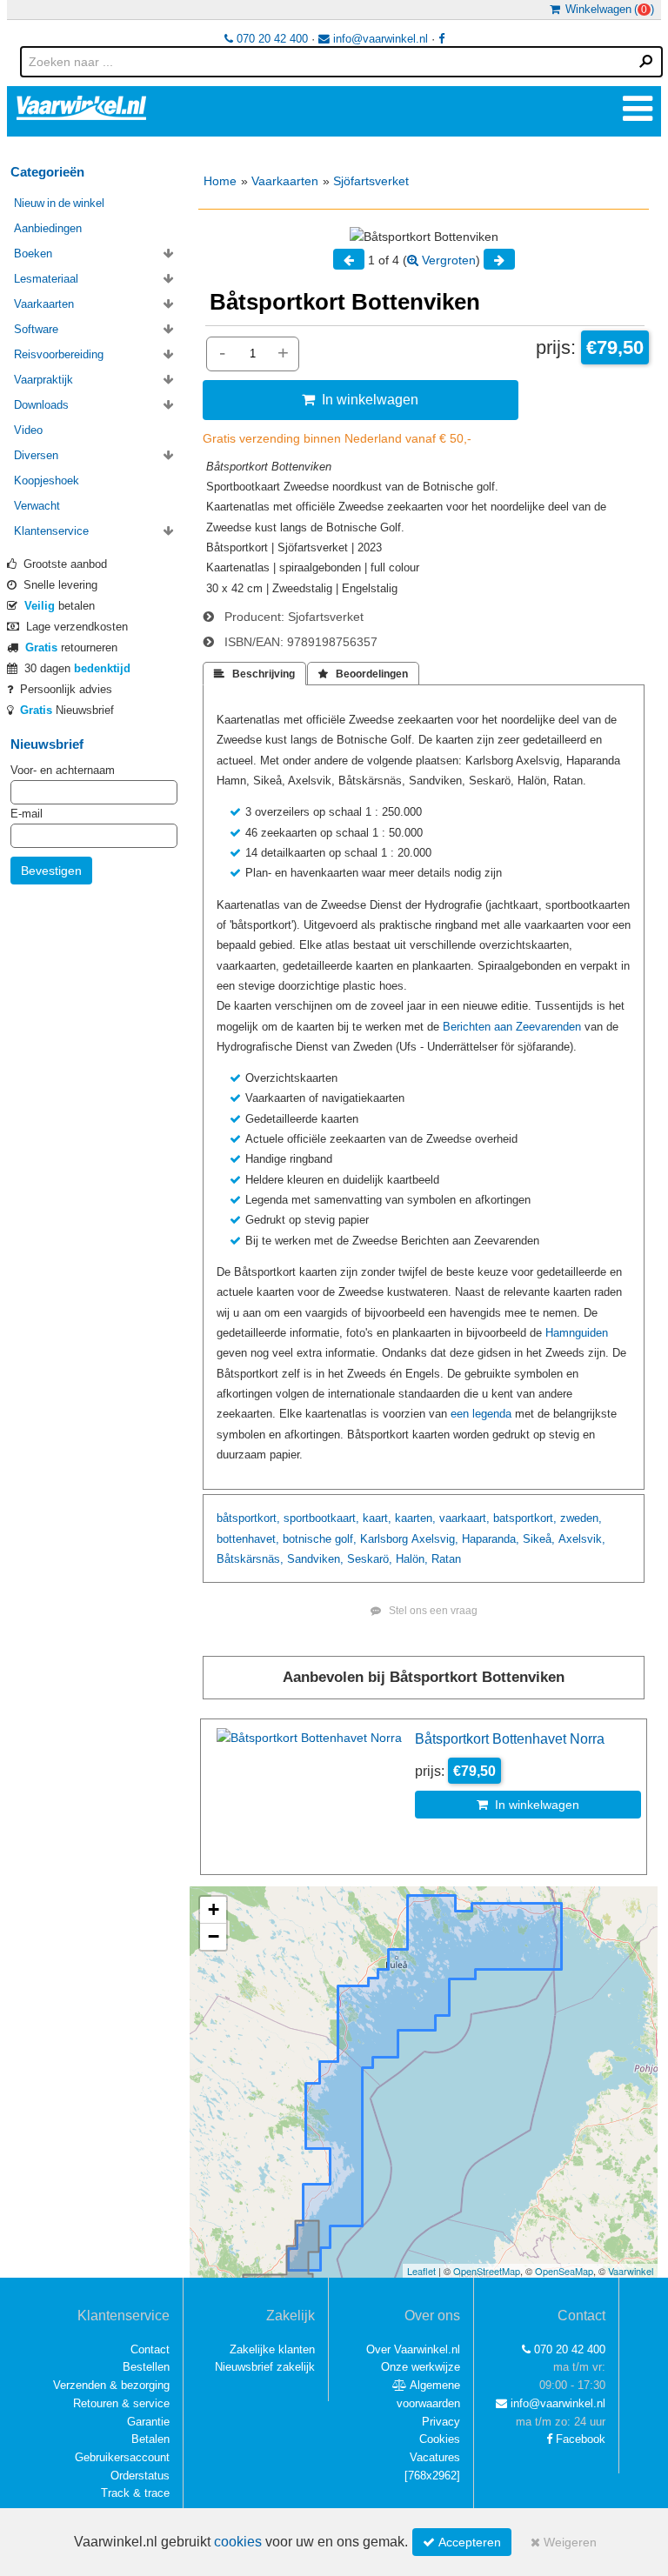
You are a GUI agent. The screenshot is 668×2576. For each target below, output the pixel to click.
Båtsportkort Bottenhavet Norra (510, 1738)
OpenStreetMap (487, 2271)
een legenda (481, 1414)
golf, (346, 1539)
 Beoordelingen (363, 674)
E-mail (27, 814)
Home (220, 181)
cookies (238, 2542)
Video (28, 430)
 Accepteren (462, 2542)
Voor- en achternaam (63, 770)
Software (36, 329)
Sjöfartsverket (371, 181)
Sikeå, (539, 1539)
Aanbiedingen (48, 228)
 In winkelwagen (360, 399)
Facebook (579, 2439)
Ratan (446, 1559)
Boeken (33, 254)
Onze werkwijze (421, 2367)
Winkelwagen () (607, 9)
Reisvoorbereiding (59, 354)
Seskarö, (370, 1559)
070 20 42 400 (271, 39)
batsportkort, (525, 1518)
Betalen (150, 2439)
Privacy (441, 2422)
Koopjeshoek (47, 480)
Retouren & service (121, 2403)
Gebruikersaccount (122, 2457)
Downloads (41, 405)
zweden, (581, 1518)
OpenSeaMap (564, 2271)
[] (432, 2476)
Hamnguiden (577, 1333)
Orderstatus (140, 2476)
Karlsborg (384, 1539)
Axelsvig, (435, 1539)
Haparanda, (491, 1539)
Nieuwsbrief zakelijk (265, 2367)
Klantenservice (51, 531)
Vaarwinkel (631, 2271)
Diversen (36, 455)
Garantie (148, 2422)
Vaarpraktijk (43, 380)
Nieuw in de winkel (59, 203)
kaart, (377, 1518)
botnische (307, 1539)
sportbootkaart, (321, 1518)
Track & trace (135, 2493)
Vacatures (435, 2457)
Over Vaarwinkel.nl (413, 2349)
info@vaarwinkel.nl (379, 39)
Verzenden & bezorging (111, 2385)
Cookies (440, 2439)
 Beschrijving (254, 674)
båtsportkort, (248, 1518)
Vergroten (447, 260)
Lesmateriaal (46, 279)
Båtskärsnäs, (250, 1559)
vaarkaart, (464, 1518)
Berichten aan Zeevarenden (512, 1027)
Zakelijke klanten (272, 2349)
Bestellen (146, 2367)
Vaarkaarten (285, 181)
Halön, (412, 1559)
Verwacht (37, 506)
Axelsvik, (582, 1539)
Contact (150, 2349)
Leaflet (421, 2271)
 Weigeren (564, 2542)
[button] (213, 1910)
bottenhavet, (248, 1539)
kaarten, (415, 1518)
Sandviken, (315, 1559)
